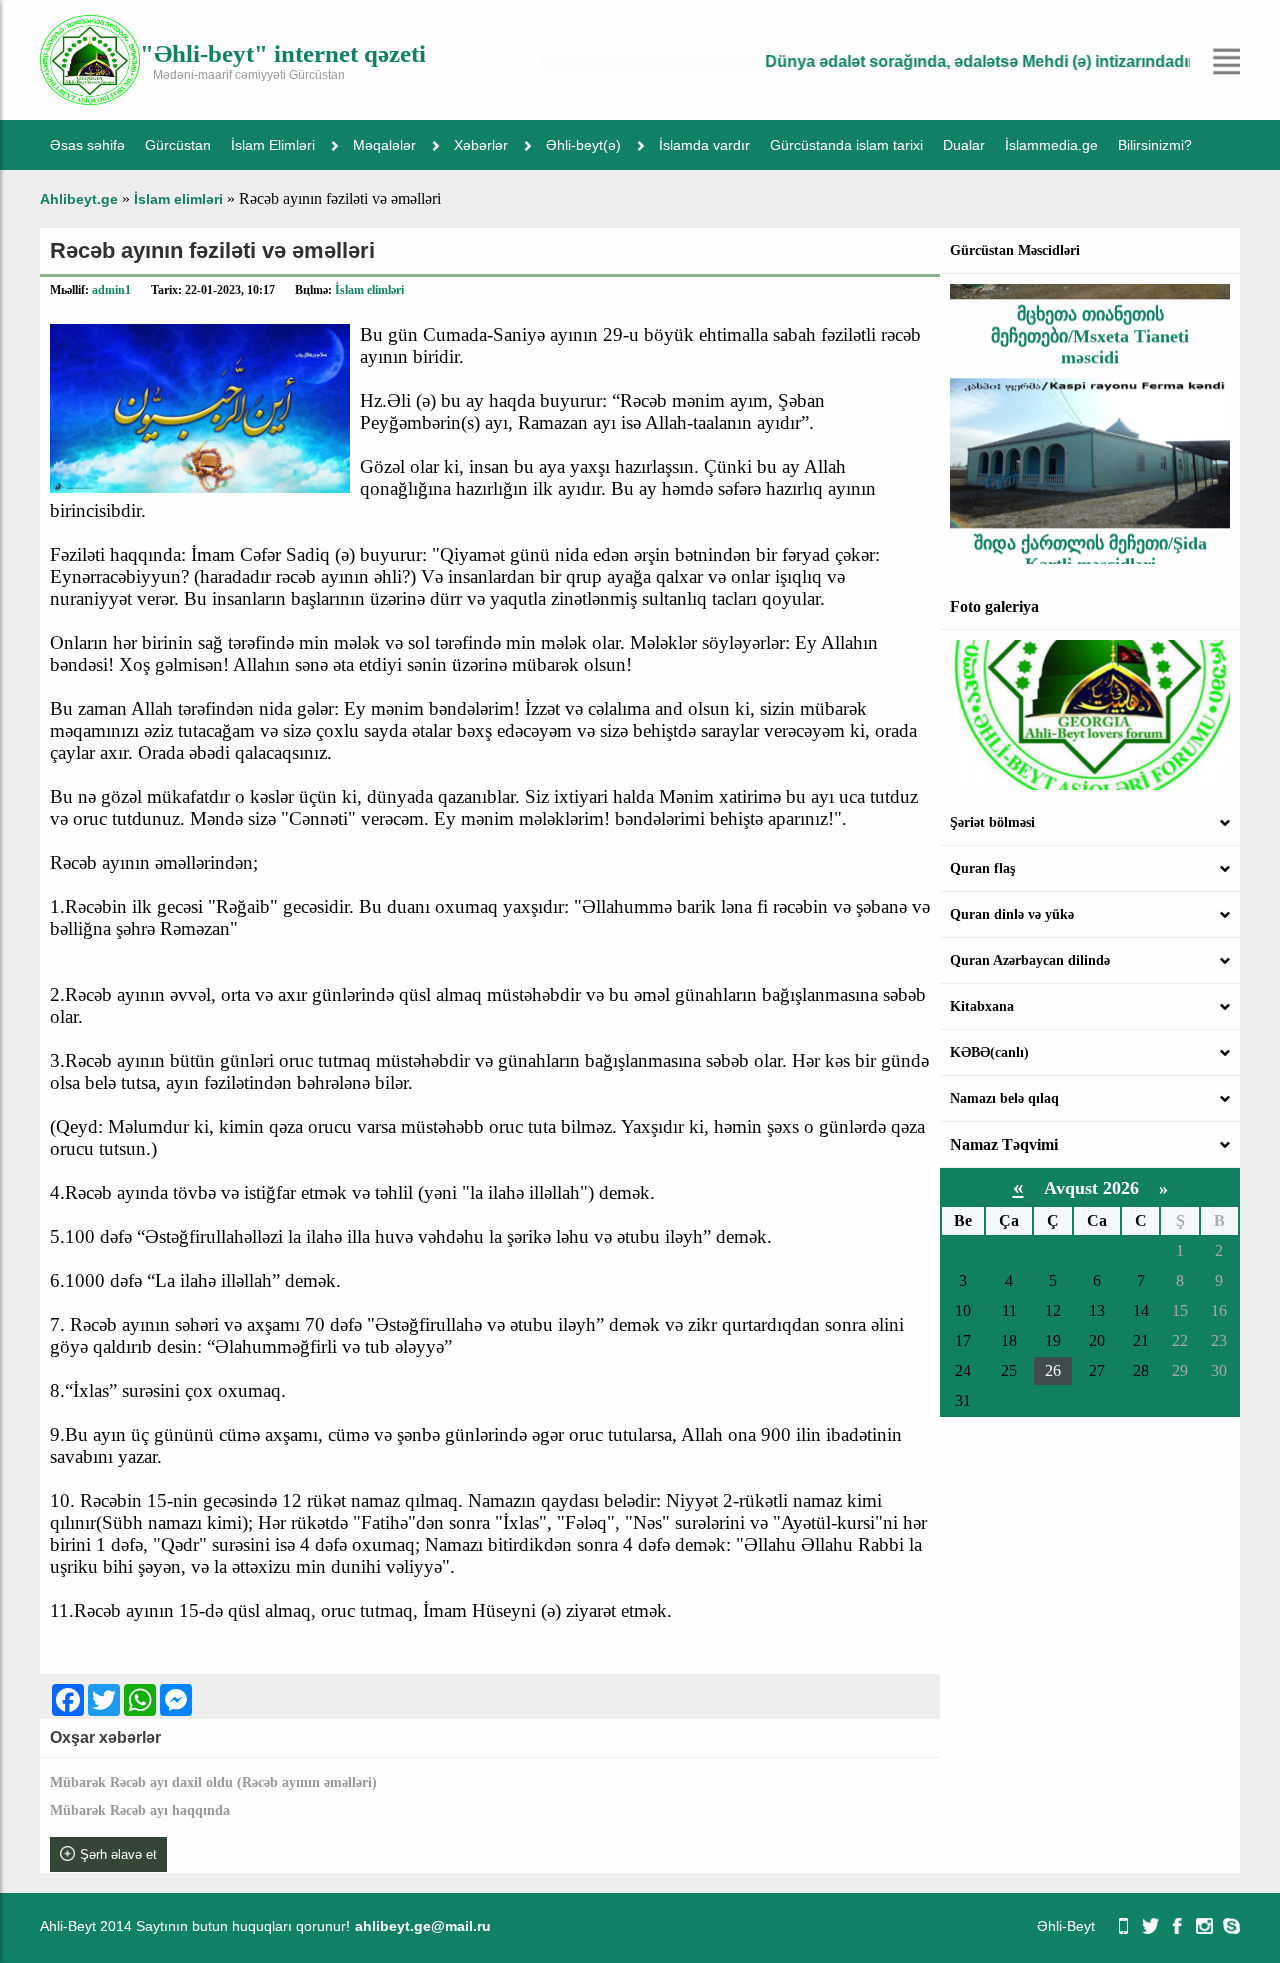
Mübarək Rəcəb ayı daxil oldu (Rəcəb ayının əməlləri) (213, 1782)
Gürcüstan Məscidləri (1015, 250)
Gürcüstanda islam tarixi (846, 145)
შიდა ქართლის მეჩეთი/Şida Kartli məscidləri (1090, 532)
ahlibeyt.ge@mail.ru (423, 1926)
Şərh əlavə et (118, 1854)
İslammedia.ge (1051, 145)
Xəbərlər (481, 145)
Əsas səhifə (87, 145)
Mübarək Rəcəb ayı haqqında (140, 1810)
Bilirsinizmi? (1155, 145)
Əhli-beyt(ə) (583, 145)
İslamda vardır (704, 145)
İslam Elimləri (273, 145)
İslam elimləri (369, 290)
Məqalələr (384, 145)
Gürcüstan (178, 145)
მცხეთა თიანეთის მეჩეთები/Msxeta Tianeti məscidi (1090, 314)
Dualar (964, 145)
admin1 (111, 290)
